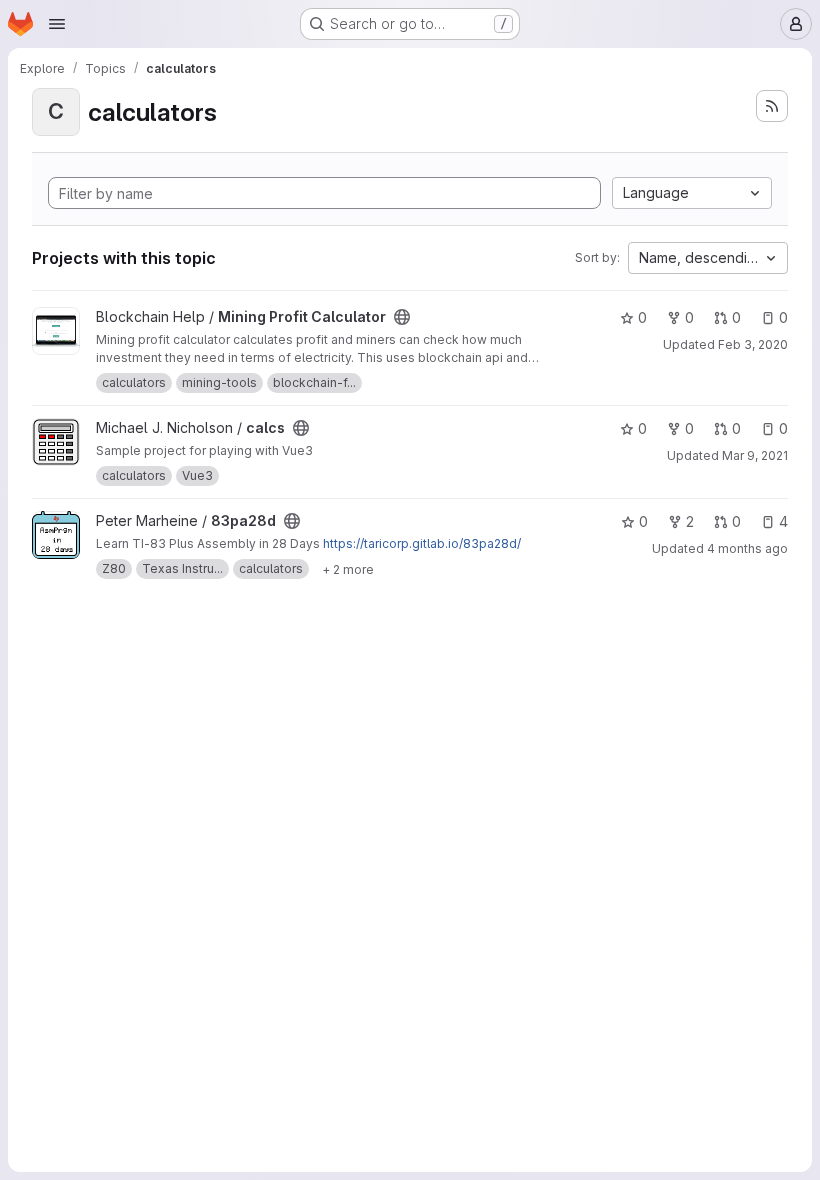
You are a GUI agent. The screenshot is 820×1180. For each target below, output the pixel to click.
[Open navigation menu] (57, 24)
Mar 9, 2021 (755, 455)
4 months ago (747, 548)
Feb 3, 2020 (753, 344)
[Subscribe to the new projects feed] (772, 106)
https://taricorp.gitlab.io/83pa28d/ (422, 543)
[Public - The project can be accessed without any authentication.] (402, 317)
